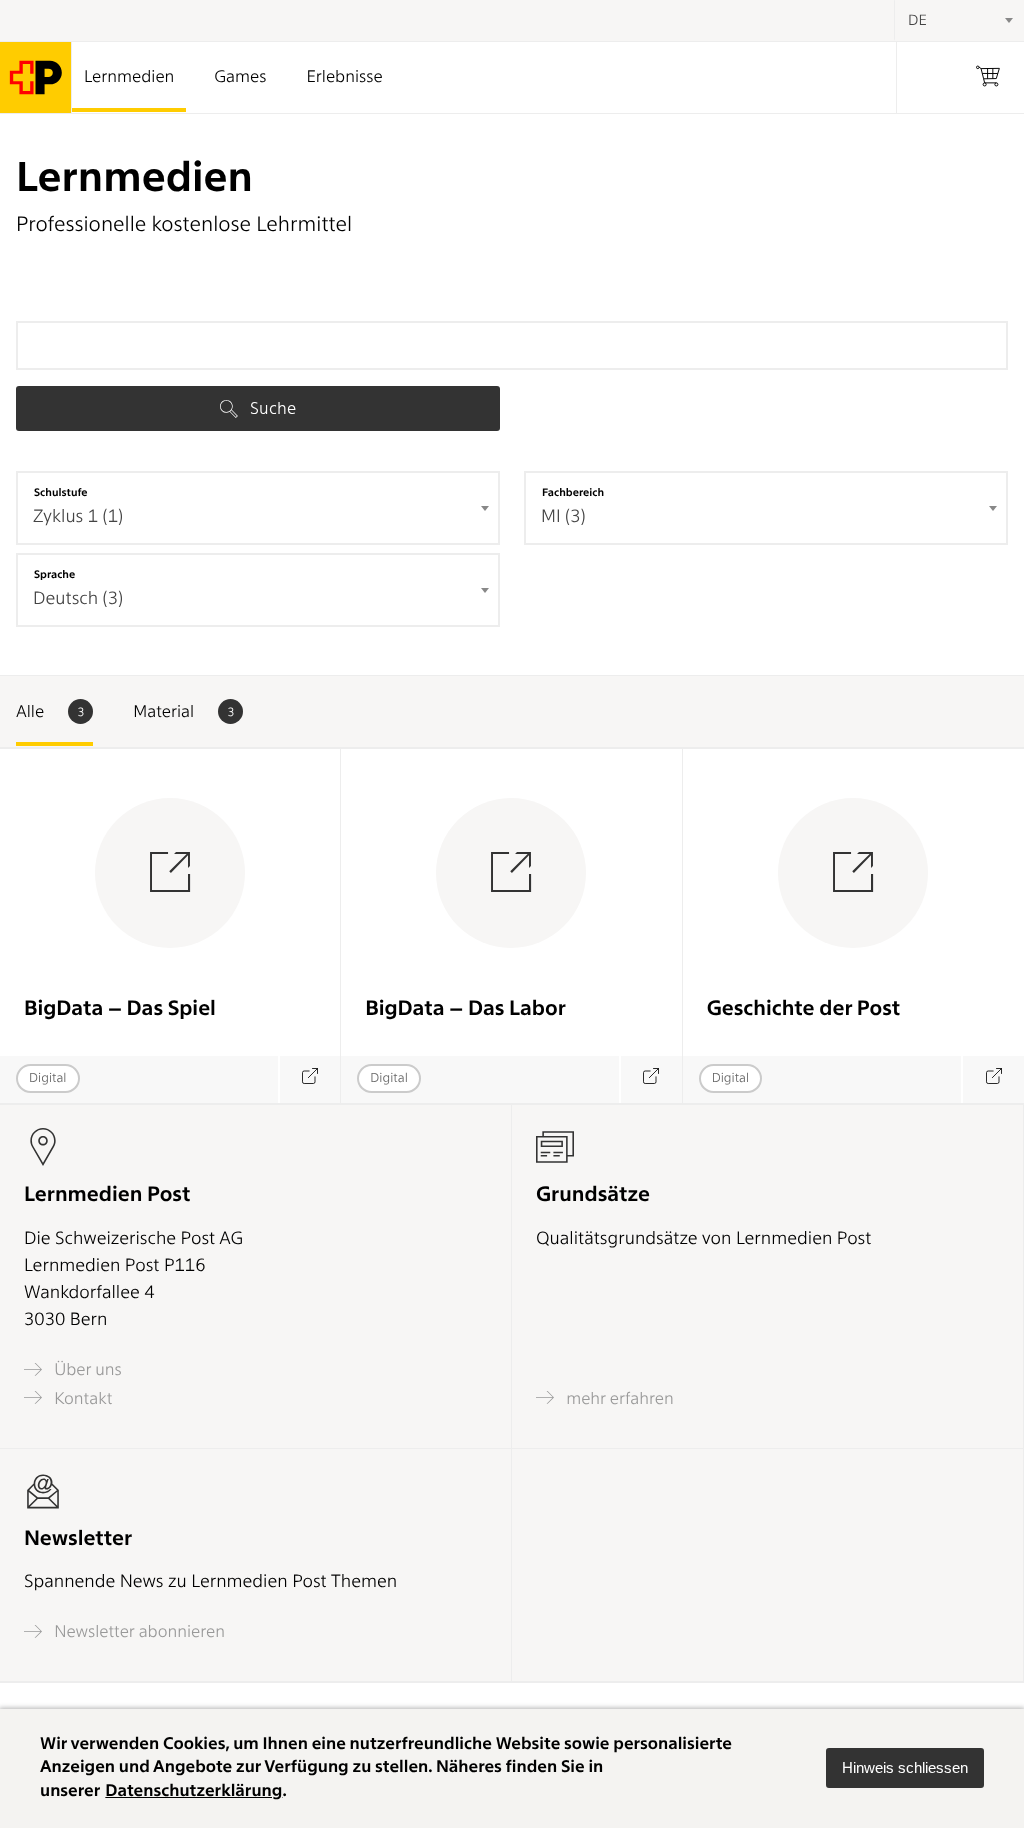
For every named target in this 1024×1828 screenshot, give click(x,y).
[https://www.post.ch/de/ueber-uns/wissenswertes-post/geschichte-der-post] (992, 1079)
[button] (905, 1768)
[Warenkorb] (988, 77)
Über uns (86, 1369)
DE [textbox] (917, 20)
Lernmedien (129, 77)
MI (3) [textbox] (563, 516)
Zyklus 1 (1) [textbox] (78, 516)
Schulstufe (61, 492)
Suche (271, 408)
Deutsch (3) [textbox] (78, 598)
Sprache (54, 574)
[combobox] (258, 508)
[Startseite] (36, 77)
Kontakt (81, 1398)
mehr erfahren (618, 1398)
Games (240, 77)
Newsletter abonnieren (137, 1631)
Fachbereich (573, 492)
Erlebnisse (344, 77)
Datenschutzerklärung (193, 1791)
